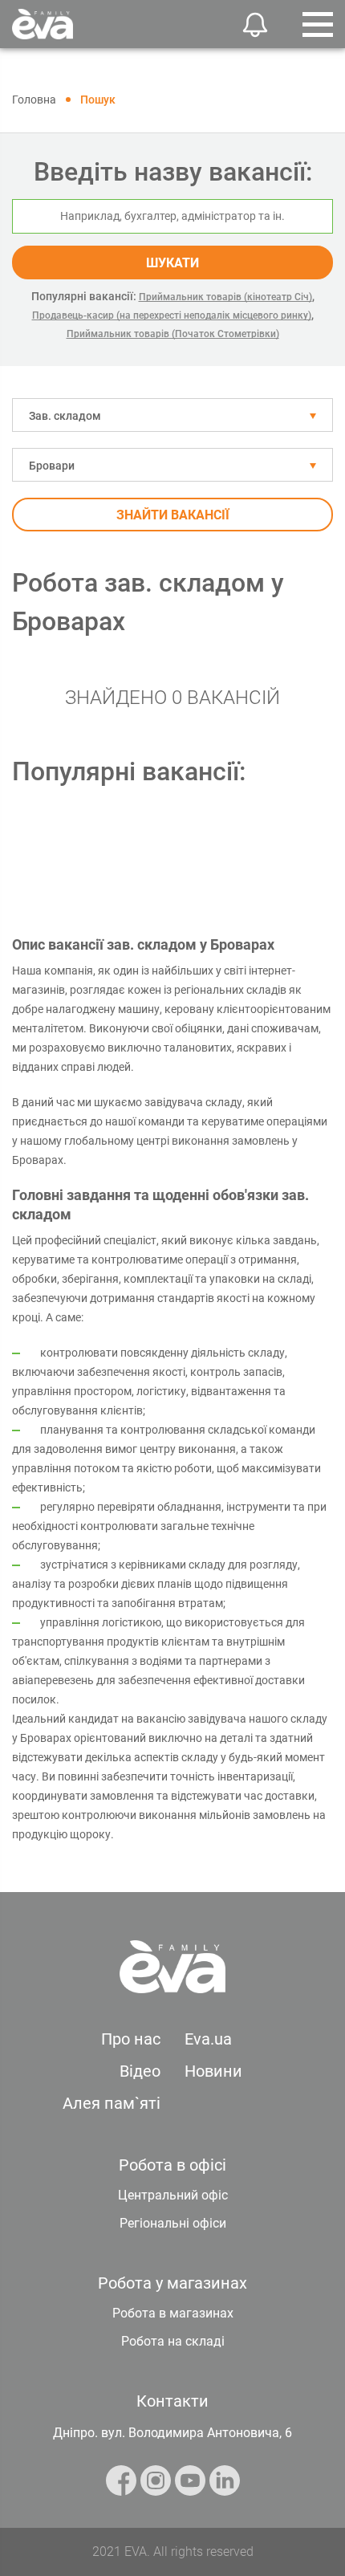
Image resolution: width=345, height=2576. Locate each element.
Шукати (172, 263)
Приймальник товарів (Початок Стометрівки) (173, 334)
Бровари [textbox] (52, 466)
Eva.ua (208, 2039)
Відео (140, 2071)
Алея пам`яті (112, 2103)
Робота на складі (173, 2341)
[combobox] (172, 415)
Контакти (172, 2401)
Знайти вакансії (173, 515)
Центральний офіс (173, 2195)
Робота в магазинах (173, 2313)
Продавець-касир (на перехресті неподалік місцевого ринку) (172, 315)
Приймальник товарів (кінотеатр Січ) (225, 297)
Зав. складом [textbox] (65, 416)
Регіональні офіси (173, 2223)
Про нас (131, 2039)
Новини (213, 2071)
